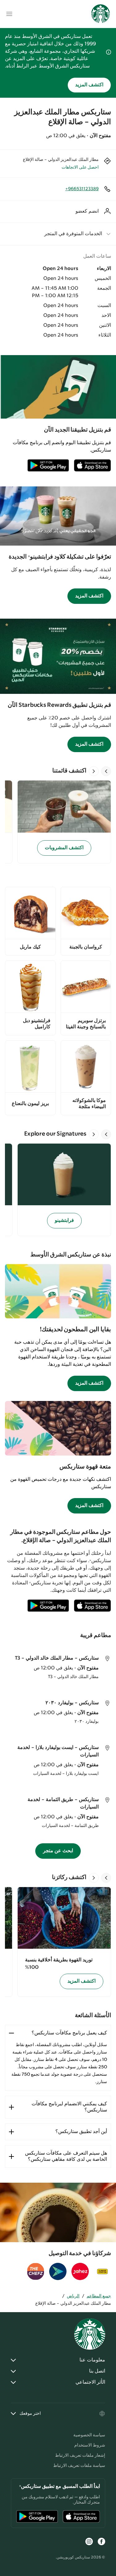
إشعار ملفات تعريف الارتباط (80, 2455)
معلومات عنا (92, 2360)
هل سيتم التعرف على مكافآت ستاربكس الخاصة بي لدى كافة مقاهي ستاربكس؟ (66, 2156)
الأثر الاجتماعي (90, 2382)
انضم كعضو (87, 211)
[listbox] (58, 822)
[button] (58, 234)
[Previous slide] (106, 771)
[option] (62, 822)
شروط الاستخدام (90, 2445)
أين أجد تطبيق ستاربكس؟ (81, 2132)
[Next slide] (94, 771)
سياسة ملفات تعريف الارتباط (79, 2466)
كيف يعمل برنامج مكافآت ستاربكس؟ (69, 2033)
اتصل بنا (97, 2371)
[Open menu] (9, 14)
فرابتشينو (64, 1220)
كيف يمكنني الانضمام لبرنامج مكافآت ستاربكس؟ (69, 2107)
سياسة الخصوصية (89, 2435)
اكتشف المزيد (89, 85)
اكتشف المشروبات (64, 848)
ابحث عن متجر (58, 1851)
